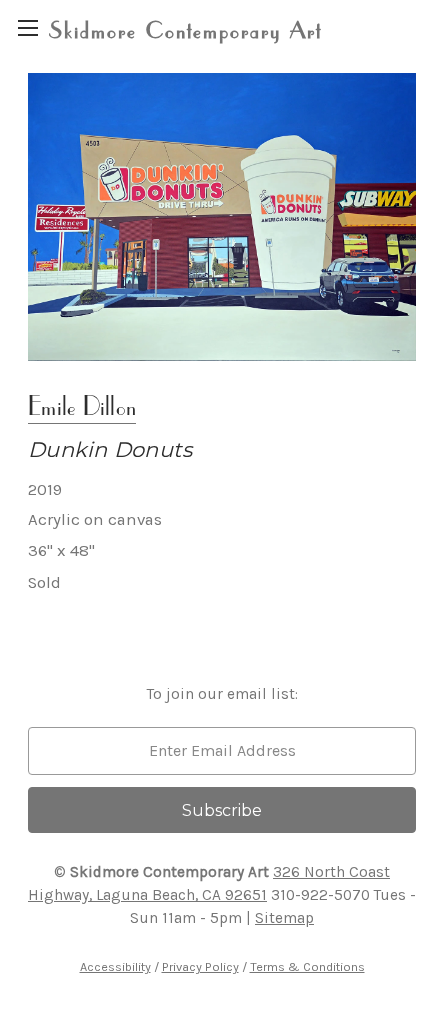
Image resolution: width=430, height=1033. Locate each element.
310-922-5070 (320, 895)
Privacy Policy (200, 966)
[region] (27, 27)
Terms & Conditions (307, 966)
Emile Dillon (82, 405)
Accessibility (115, 966)
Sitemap (284, 918)
